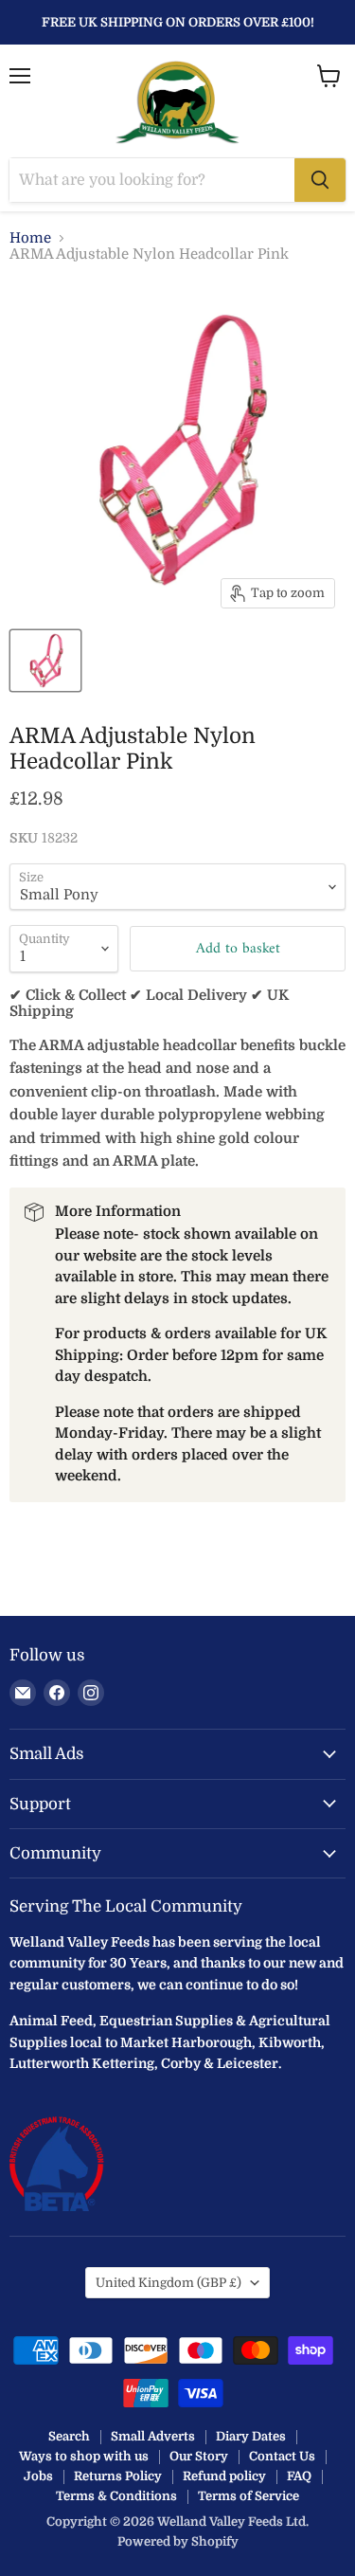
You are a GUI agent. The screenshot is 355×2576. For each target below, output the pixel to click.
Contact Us (282, 2456)
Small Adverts (153, 2436)
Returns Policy (118, 2476)
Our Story (199, 2456)
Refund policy (224, 2476)
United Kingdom (169, 2283)
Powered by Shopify (178, 2541)
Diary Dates (251, 2436)
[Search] (320, 180)
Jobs (38, 2476)
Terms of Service (248, 2496)
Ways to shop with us (84, 2456)
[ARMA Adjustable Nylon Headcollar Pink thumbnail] (45, 661)
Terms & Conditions (116, 2496)
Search (69, 2436)
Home (30, 238)
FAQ (299, 2476)
